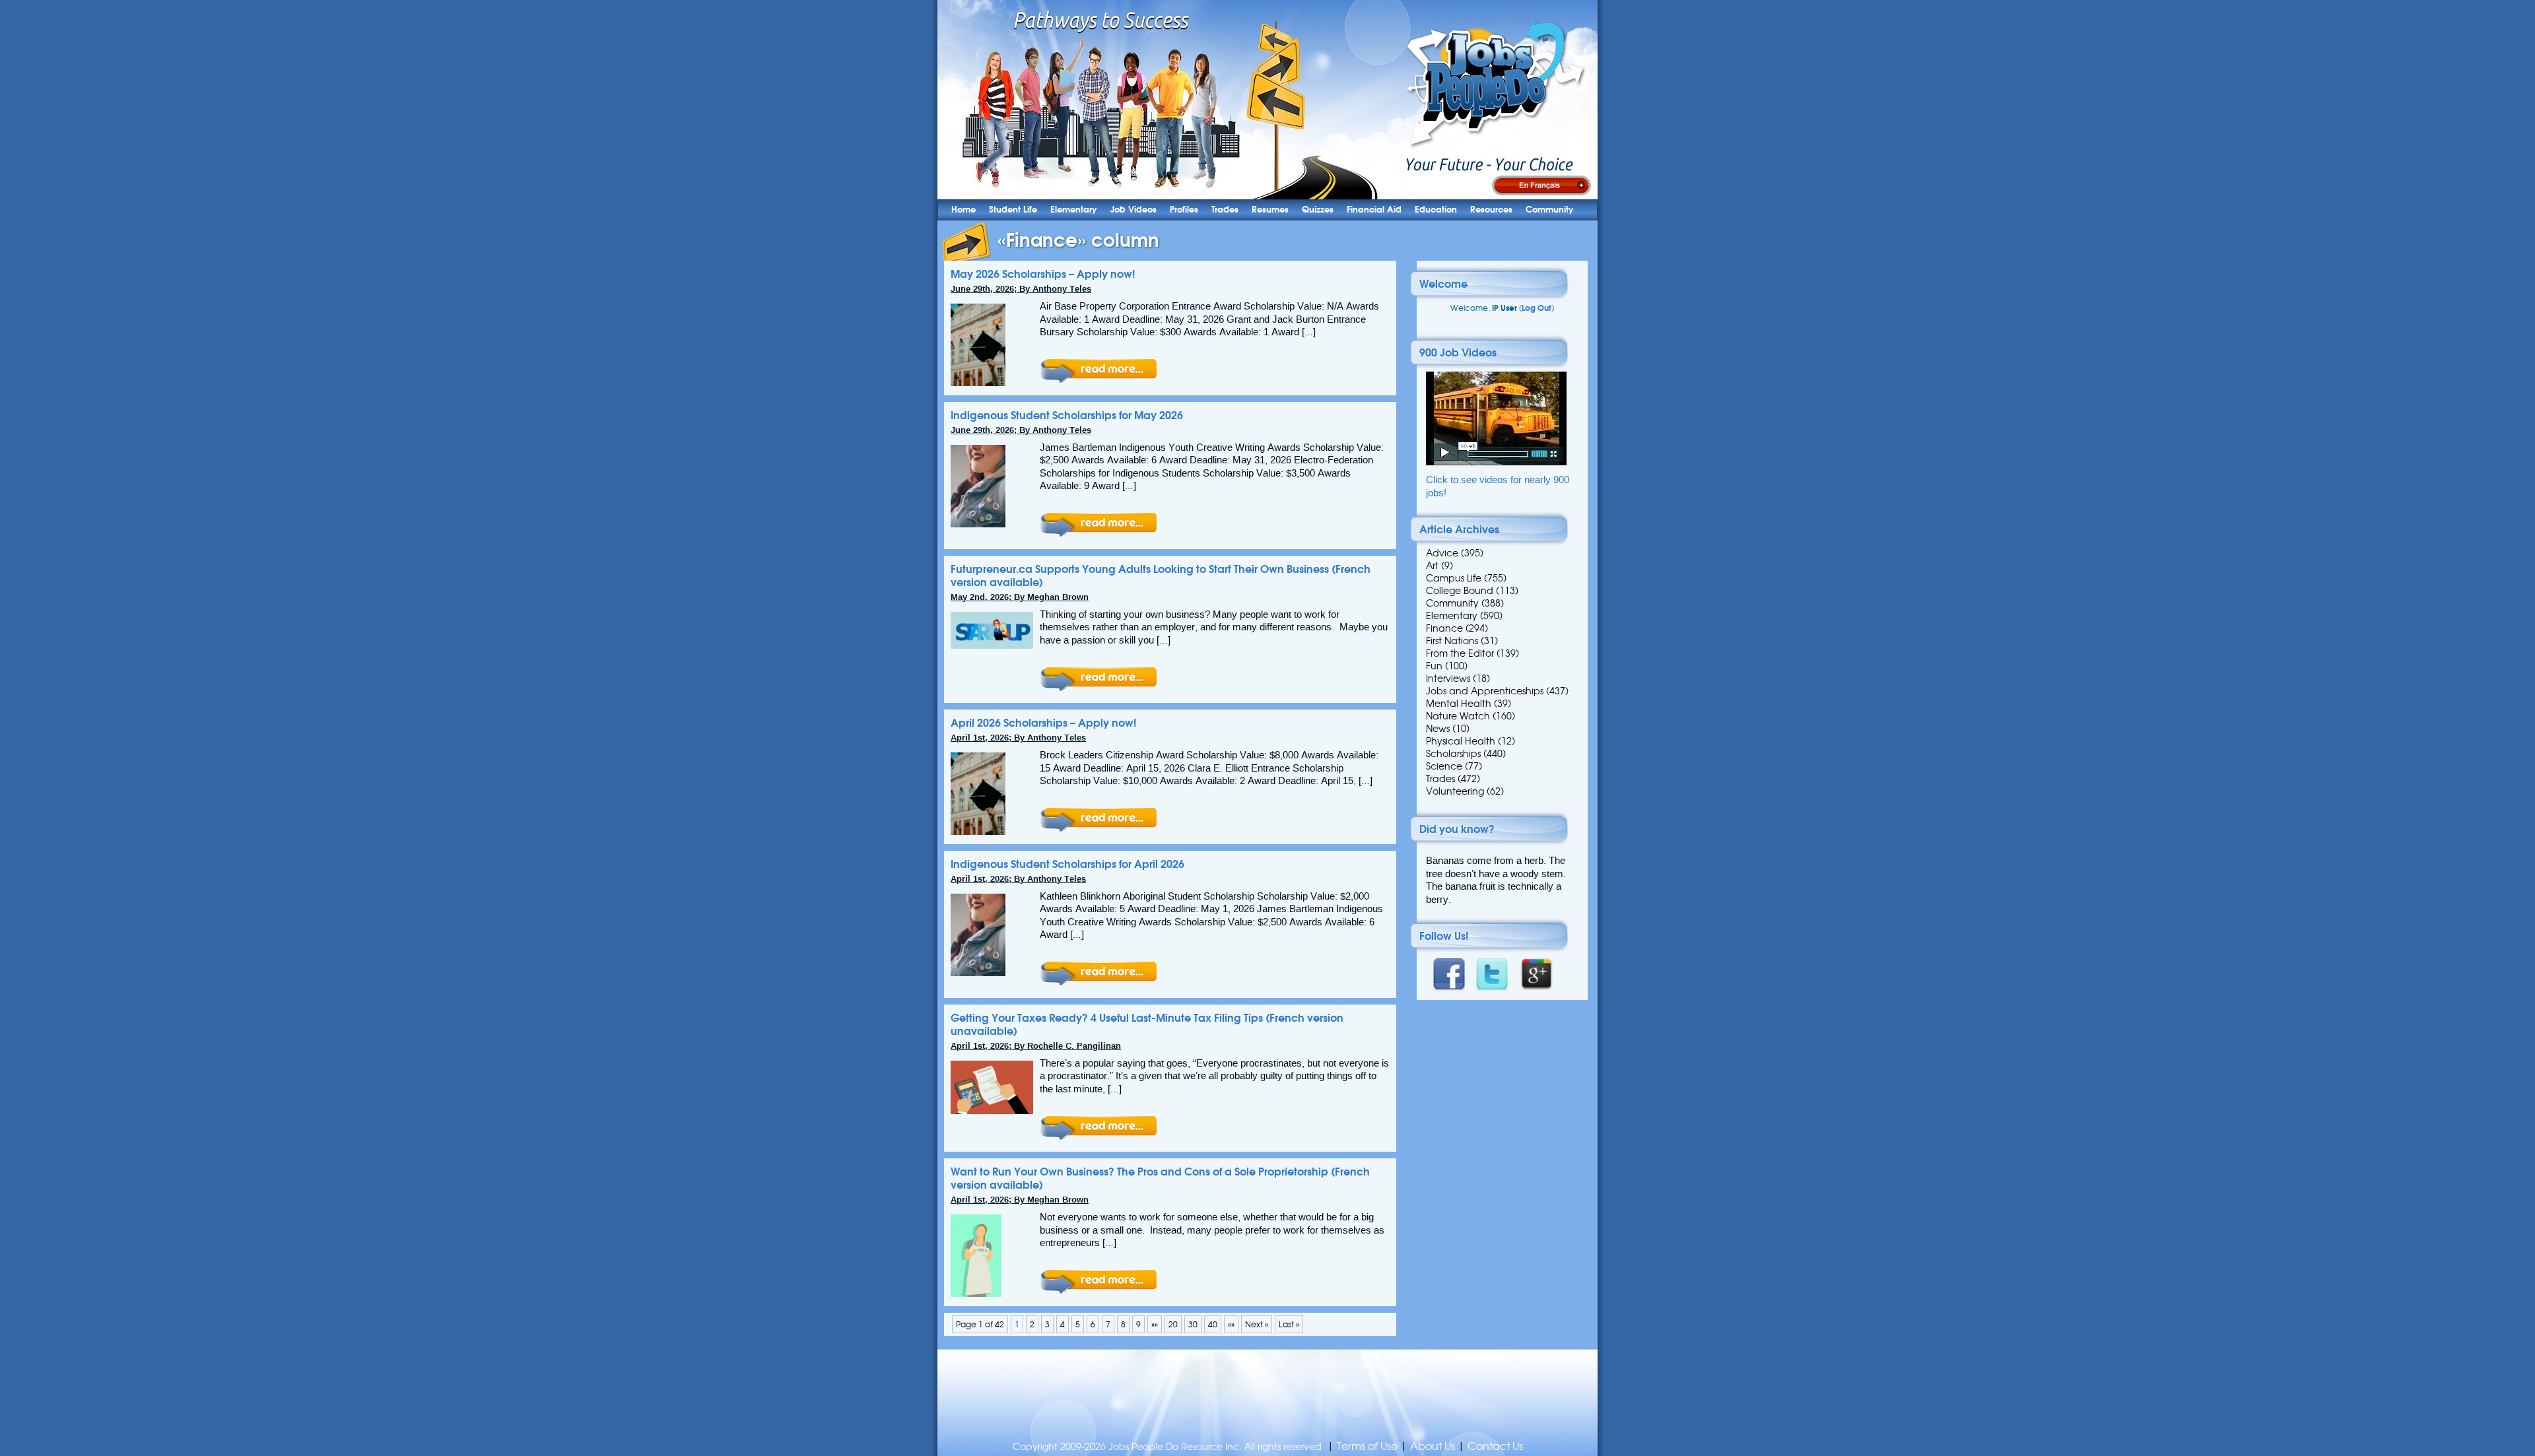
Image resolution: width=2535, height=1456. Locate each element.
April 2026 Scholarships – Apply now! (1043, 723)
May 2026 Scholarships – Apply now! (1043, 274)
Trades (1225, 210)
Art (1432, 566)
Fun (1434, 666)
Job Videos (1133, 210)
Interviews (1448, 678)
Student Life (1013, 210)
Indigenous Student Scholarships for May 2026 (1067, 415)
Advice (1442, 553)
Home (963, 210)
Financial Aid (1374, 210)
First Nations (1452, 641)
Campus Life (1454, 578)
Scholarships (1453, 754)
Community (1550, 210)
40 (1213, 1324)
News (1438, 729)
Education (1436, 210)
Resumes (1270, 210)
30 (1193, 1324)
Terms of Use (1367, 1446)
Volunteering (1455, 791)
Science (1444, 766)
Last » (1289, 1324)
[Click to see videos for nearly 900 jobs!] (1496, 462)
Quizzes (1318, 210)
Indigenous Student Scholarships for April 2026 (1067, 864)
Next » (1257, 1324)
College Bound (1460, 591)
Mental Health (1459, 704)
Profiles (1184, 210)
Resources (1491, 210)
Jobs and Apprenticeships (1485, 691)
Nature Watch (1458, 716)
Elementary (1074, 210)
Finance (1444, 628)
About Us (1433, 1446)
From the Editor (1460, 653)
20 (1173, 1324)
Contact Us (1495, 1446)
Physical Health (1461, 741)
